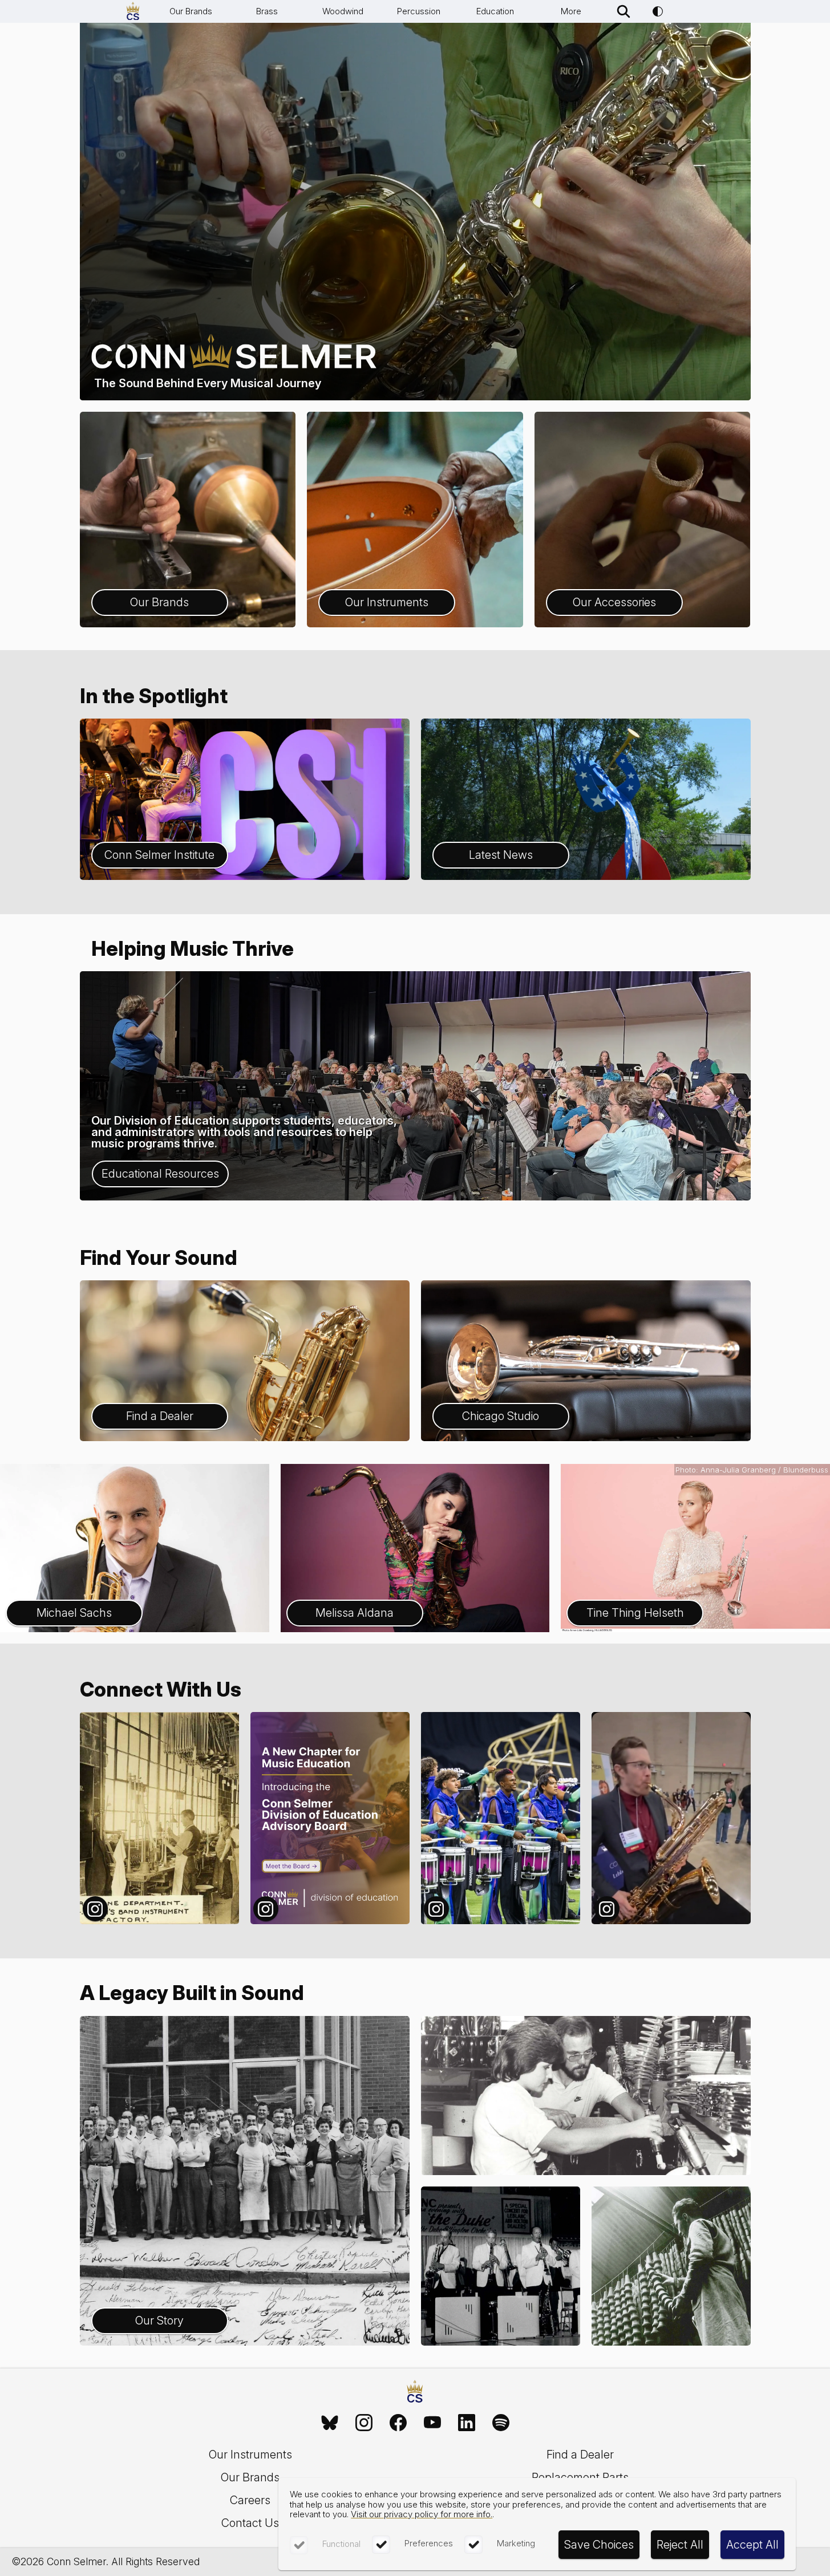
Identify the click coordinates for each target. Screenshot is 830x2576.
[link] (330, 2423)
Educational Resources (160, 1174)
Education (495, 11)
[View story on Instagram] (159, 1818)
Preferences (429, 2543)
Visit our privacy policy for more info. (422, 2514)
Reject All (680, 2545)
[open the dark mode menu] (658, 11)
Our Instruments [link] (250, 2455)
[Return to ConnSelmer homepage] (133, 11)
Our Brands (191, 11)
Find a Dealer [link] (580, 2455)
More (571, 11)
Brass (267, 11)
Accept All (752, 2545)
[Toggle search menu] (623, 11)
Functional (341, 2544)
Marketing (516, 2543)
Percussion (419, 11)
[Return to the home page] (415, 2393)
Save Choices (599, 2545)
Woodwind (343, 11)
